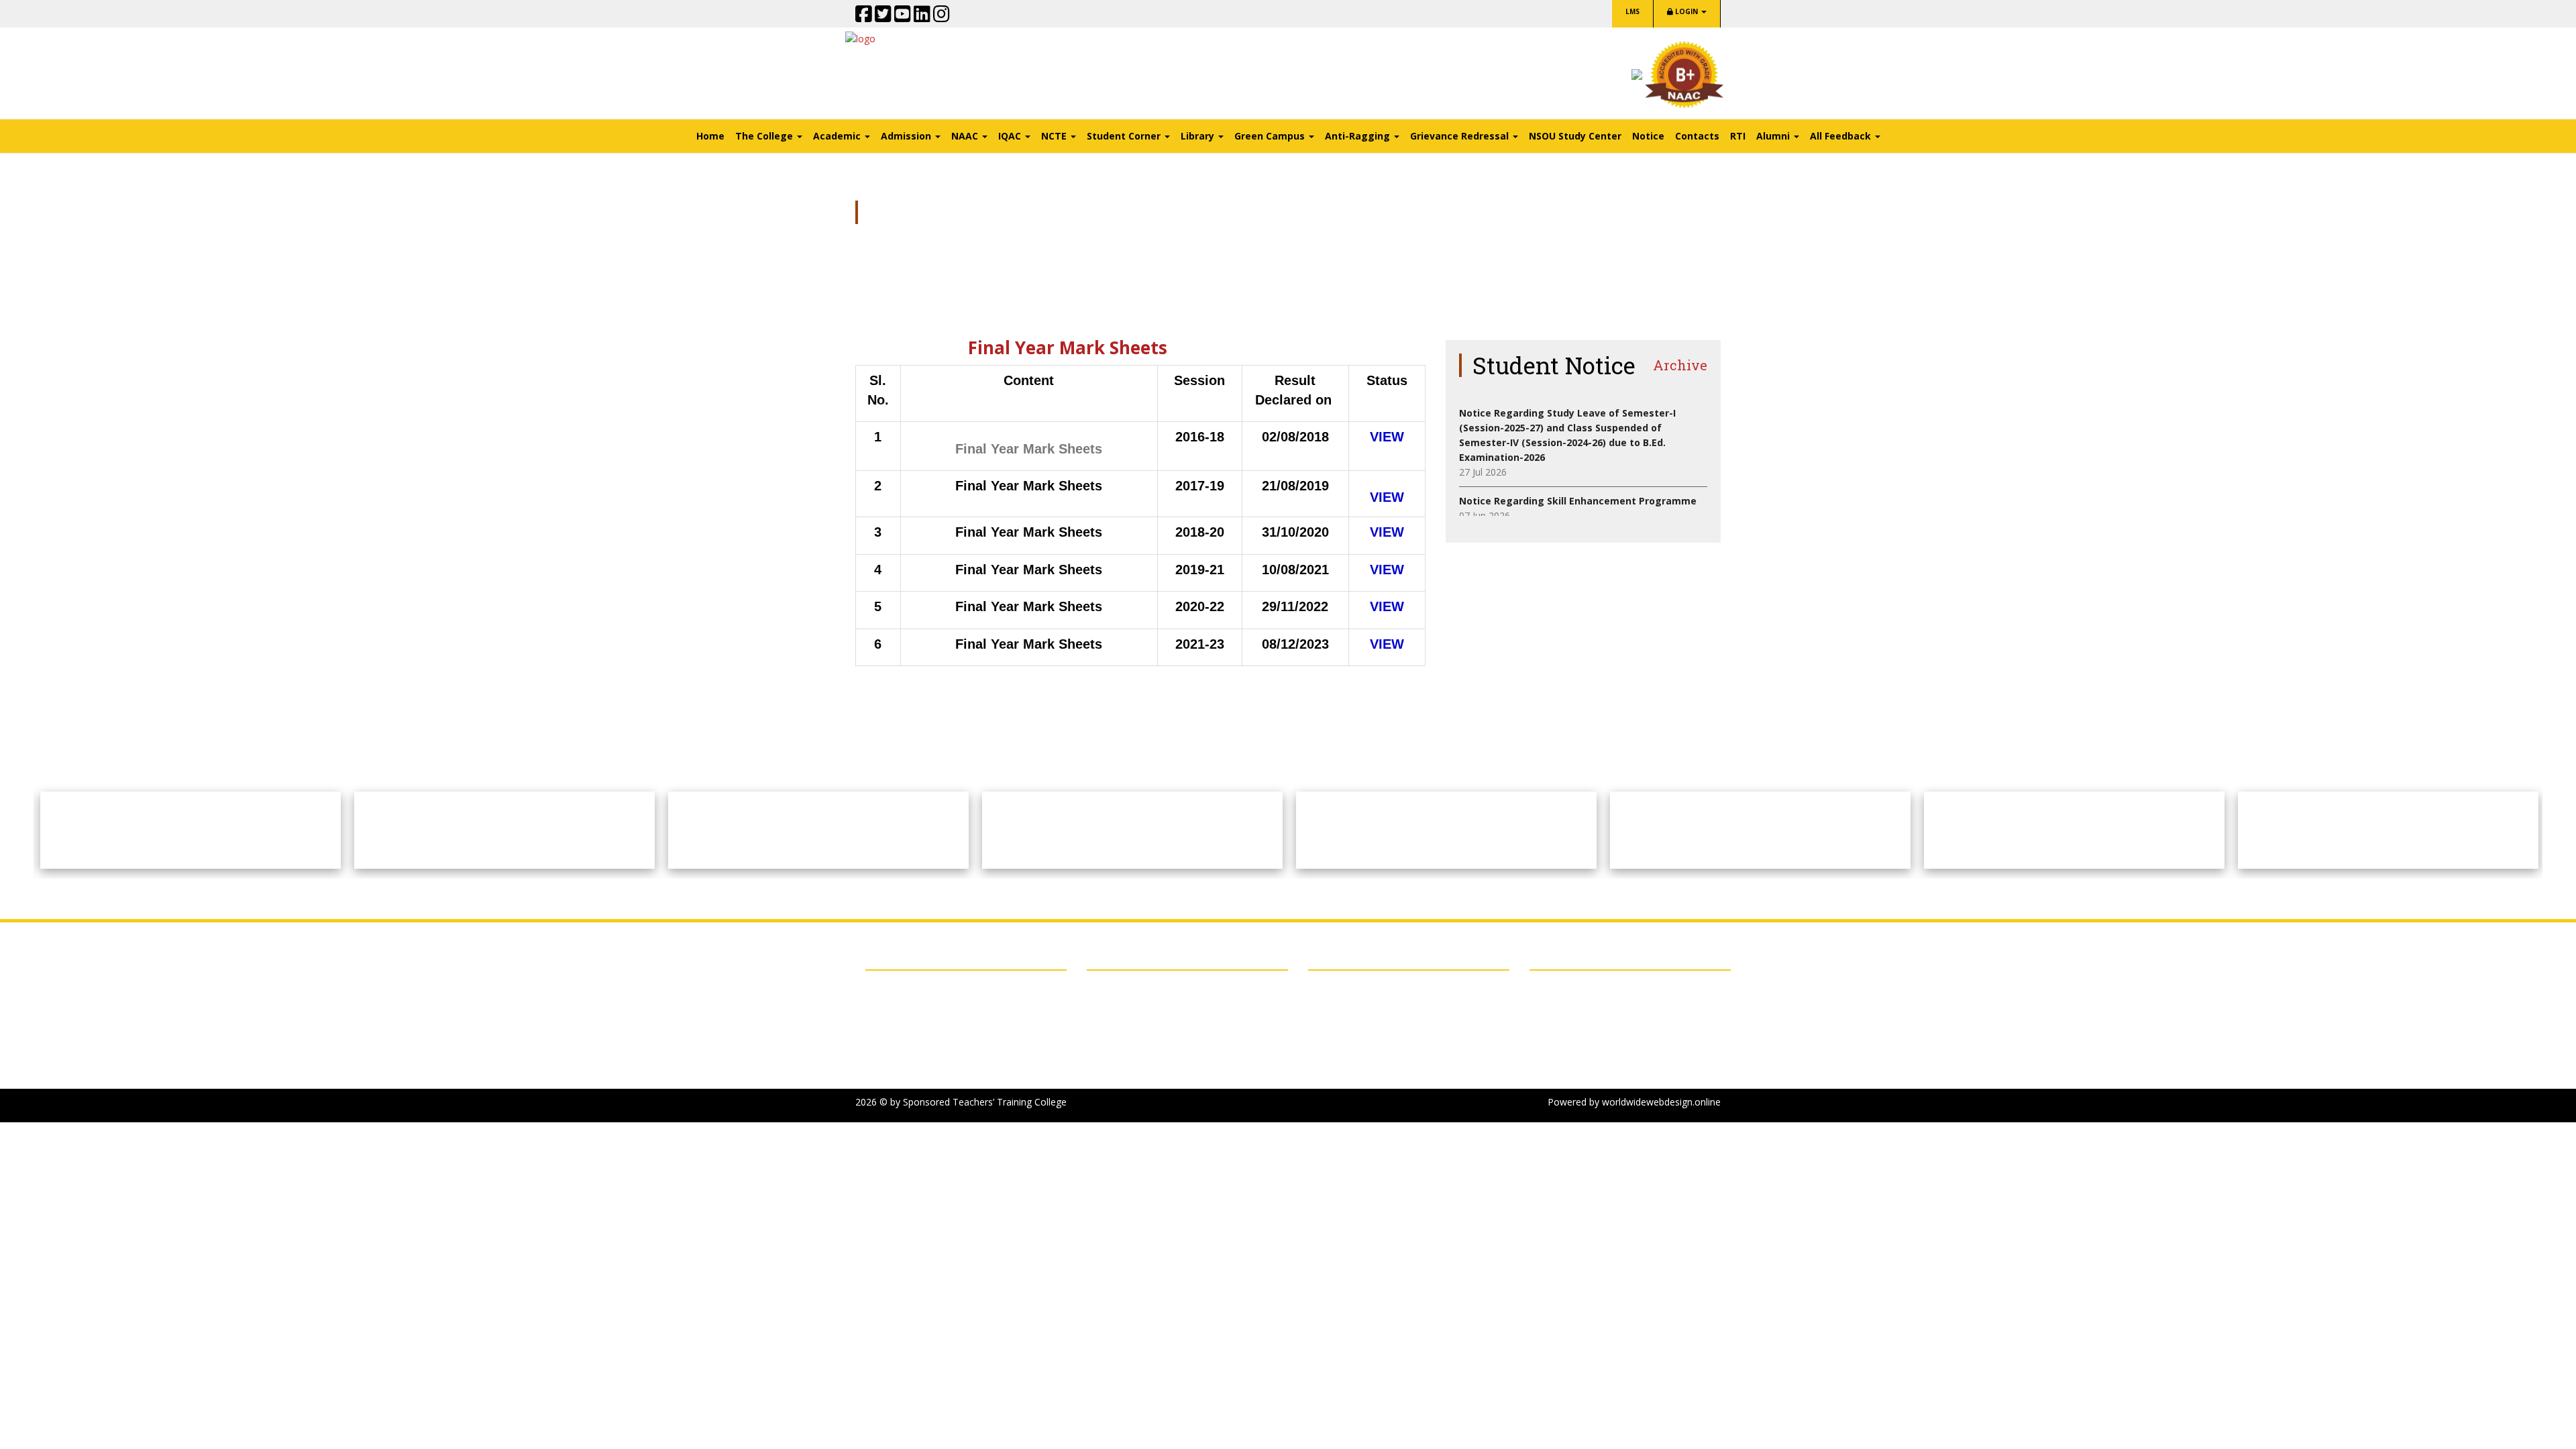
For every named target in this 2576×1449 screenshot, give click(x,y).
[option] (191, 830)
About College (1117, 987)
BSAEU (891, 987)
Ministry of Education (923, 1038)
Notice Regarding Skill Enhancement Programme (1578, 501)
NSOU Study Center (1575, 136)
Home (710, 136)
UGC (886, 1055)
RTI (1738, 136)
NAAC (889, 1004)
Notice (1648, 136)
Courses (1105, 1038)
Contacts (1697, 136)
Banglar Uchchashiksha (926, 1072)
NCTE (889, 1021)
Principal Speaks (1122, 1021)
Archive (1680, 365)
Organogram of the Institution (1154, 1004)
